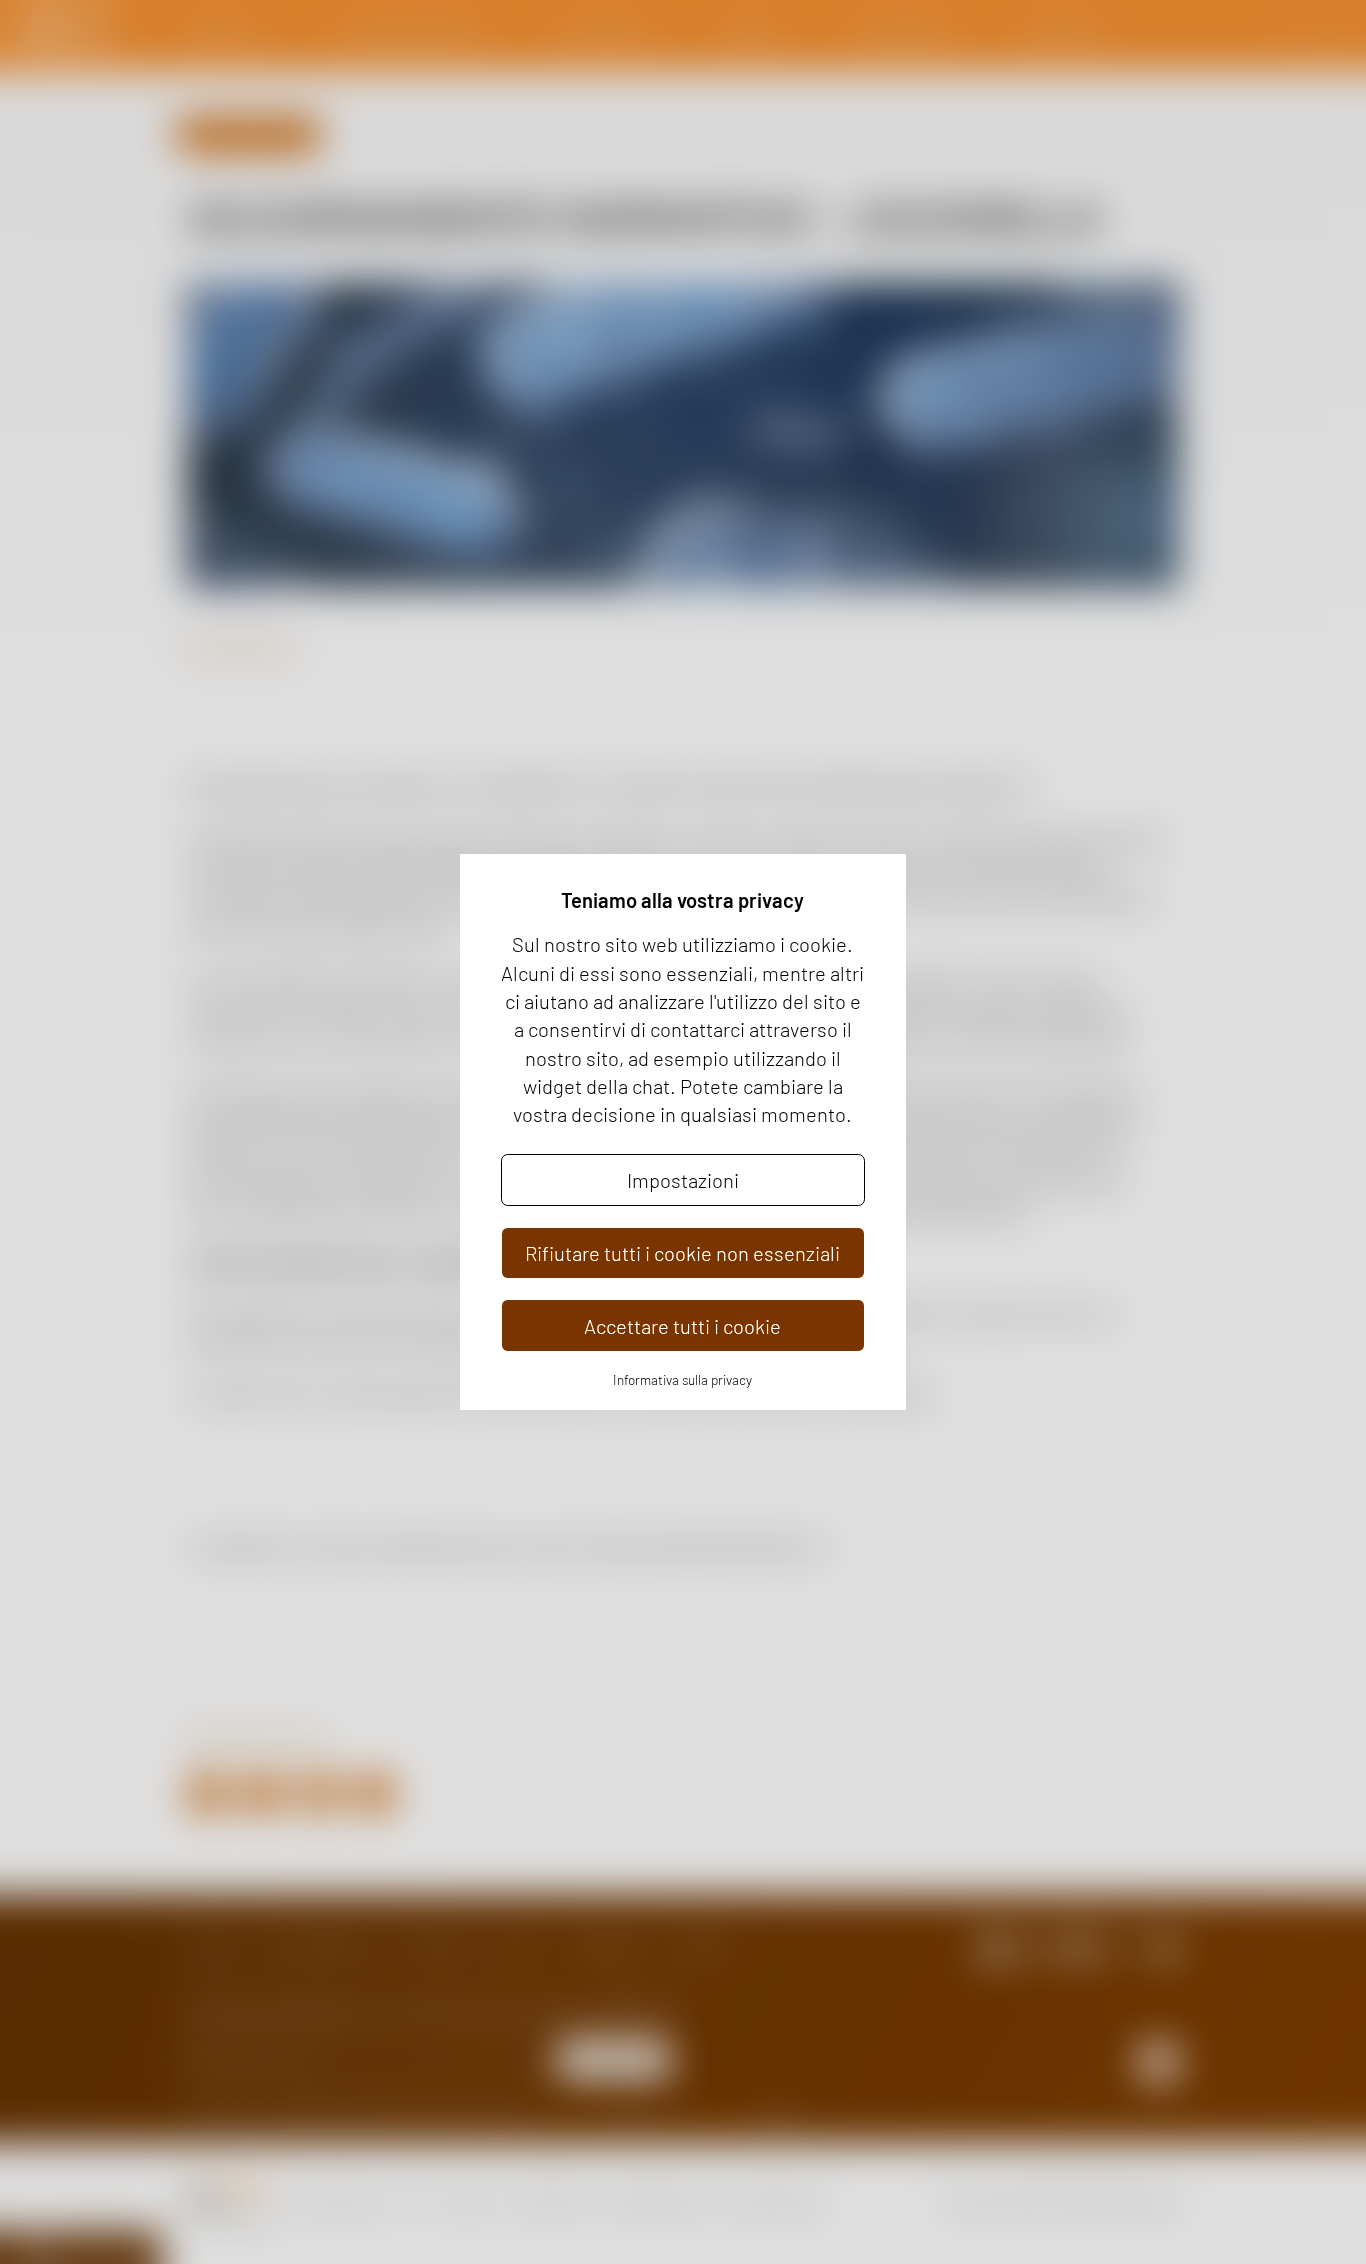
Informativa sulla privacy (682, 1379)
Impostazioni (683, 1180)
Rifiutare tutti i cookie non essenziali (682, 1253)
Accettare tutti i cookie (682, 1326)
